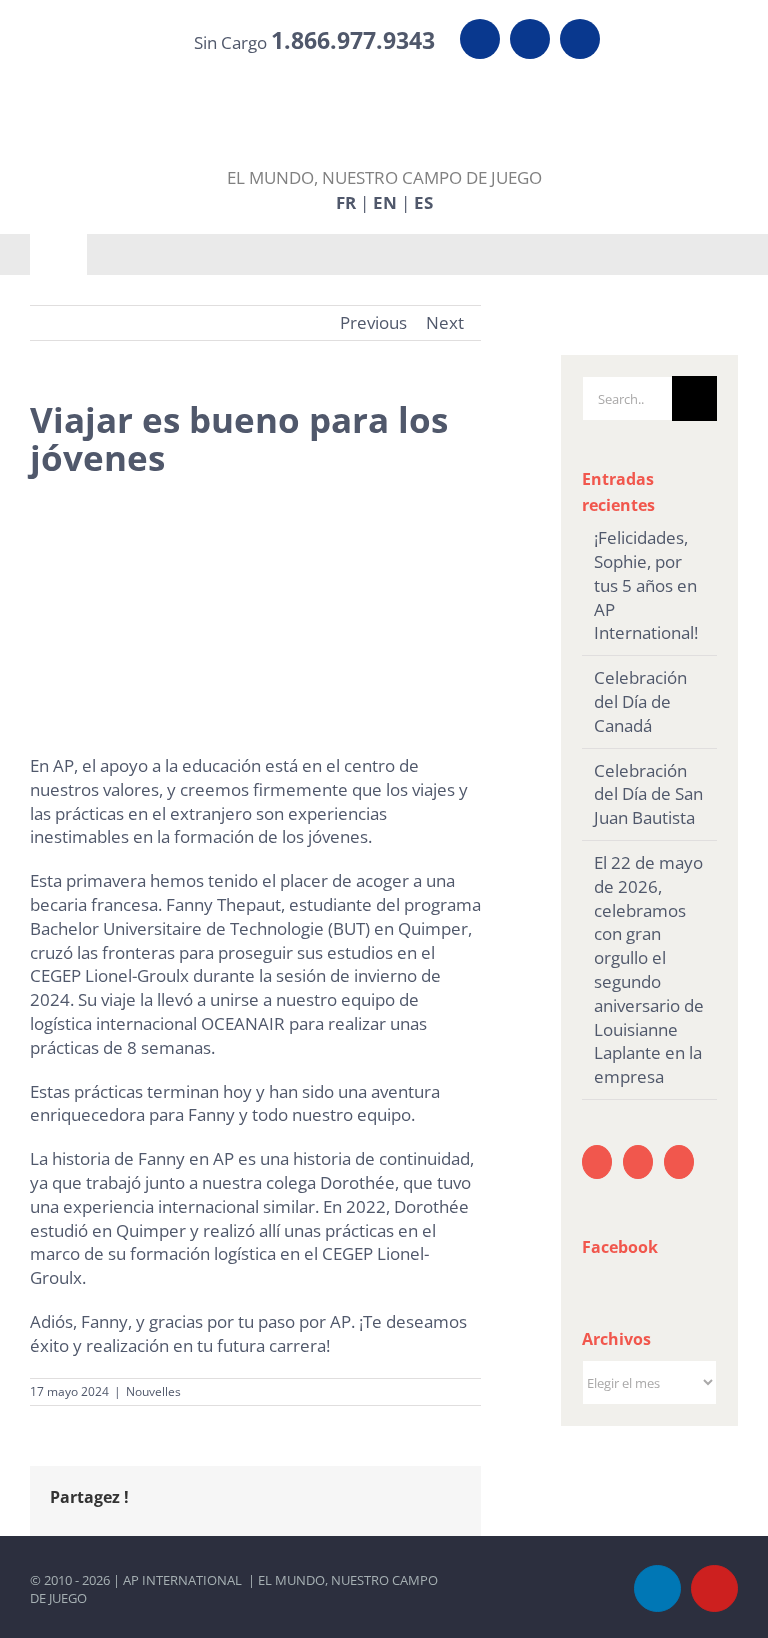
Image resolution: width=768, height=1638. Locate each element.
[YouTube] (638, 1162)
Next (445, 322)
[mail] (580, 39)
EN (385, 202)
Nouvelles (153, 1391)
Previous (373, 322)
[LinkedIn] (597, 1162)
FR (346, 202)
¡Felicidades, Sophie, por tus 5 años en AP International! (646, 585)
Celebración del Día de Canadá (640, 701)
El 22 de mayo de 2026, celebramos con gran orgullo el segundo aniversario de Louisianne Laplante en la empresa (649, 969)
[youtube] (530, 39)
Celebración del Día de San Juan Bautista (648, 794)
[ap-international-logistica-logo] (384, 85)
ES (423, 202)
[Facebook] (679, 1162)
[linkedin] (480, 39)
